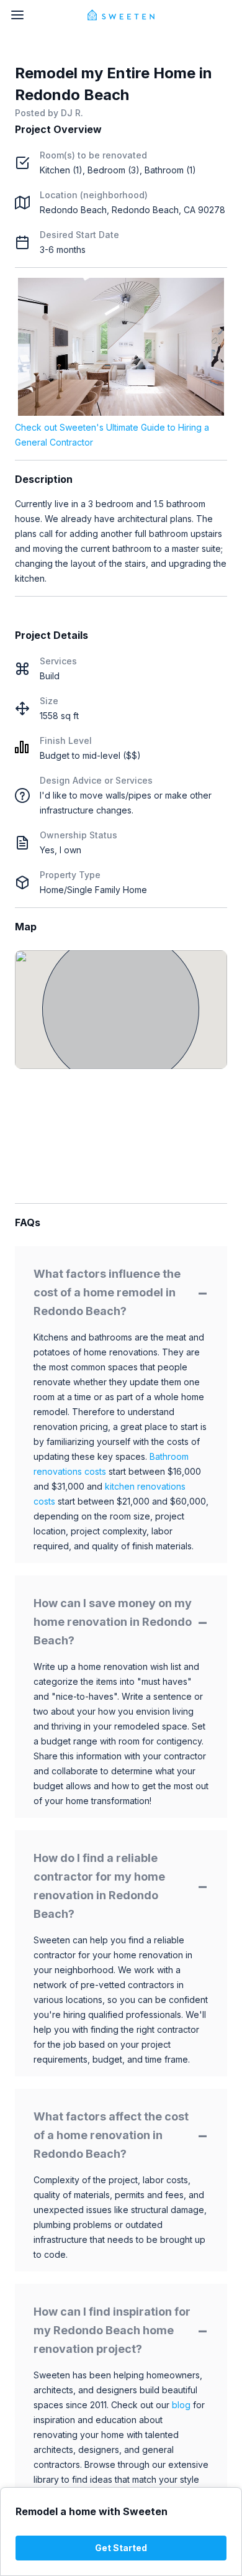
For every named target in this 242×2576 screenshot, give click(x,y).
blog (181, 2405)
